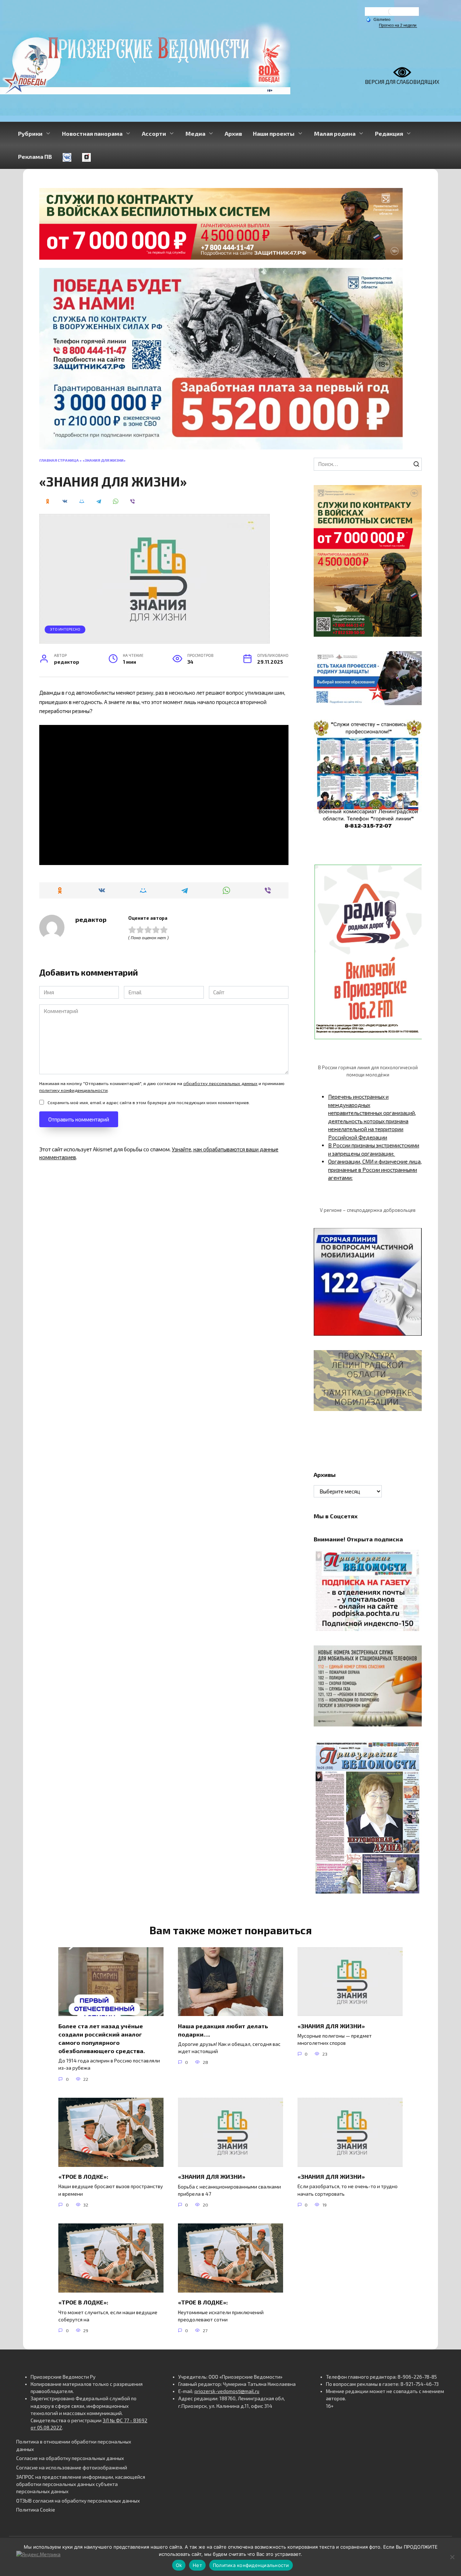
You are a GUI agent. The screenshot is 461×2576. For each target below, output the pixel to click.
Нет (197, 2565)
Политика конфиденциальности (251, 2565)
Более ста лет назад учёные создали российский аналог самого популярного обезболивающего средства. (102, 2038)
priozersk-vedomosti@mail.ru (227, 2391)
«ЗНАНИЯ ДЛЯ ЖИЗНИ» (331, 2026)
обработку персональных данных (220, 1083)
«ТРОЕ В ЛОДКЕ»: (83, 2176)
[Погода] (378, 19)
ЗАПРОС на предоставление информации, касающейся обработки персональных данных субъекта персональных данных (81, 2484)
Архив (233, 133)
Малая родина (335, 133)
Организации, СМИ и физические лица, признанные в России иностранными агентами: (375, 1170)
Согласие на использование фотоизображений (72, 2468)
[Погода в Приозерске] (392, 13)
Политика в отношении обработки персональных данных (74, 2445)
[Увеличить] (412, 660)
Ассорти (154, 133)
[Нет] (452, 2557)
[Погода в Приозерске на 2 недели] (398, 25)
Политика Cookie (36, 2510)
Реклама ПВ (35, 156)
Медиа (195, 133)
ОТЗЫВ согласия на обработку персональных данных (78, 2501)
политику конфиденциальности (73, 1090)
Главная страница (59, 460)
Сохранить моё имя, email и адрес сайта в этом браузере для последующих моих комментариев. (149, 1102)
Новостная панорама (92, 133)
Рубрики (30, 133)
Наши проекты (274, 133)
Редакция (389, 133)
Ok (179, 2565)
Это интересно (65, 629)
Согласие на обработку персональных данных (70, 2458)
